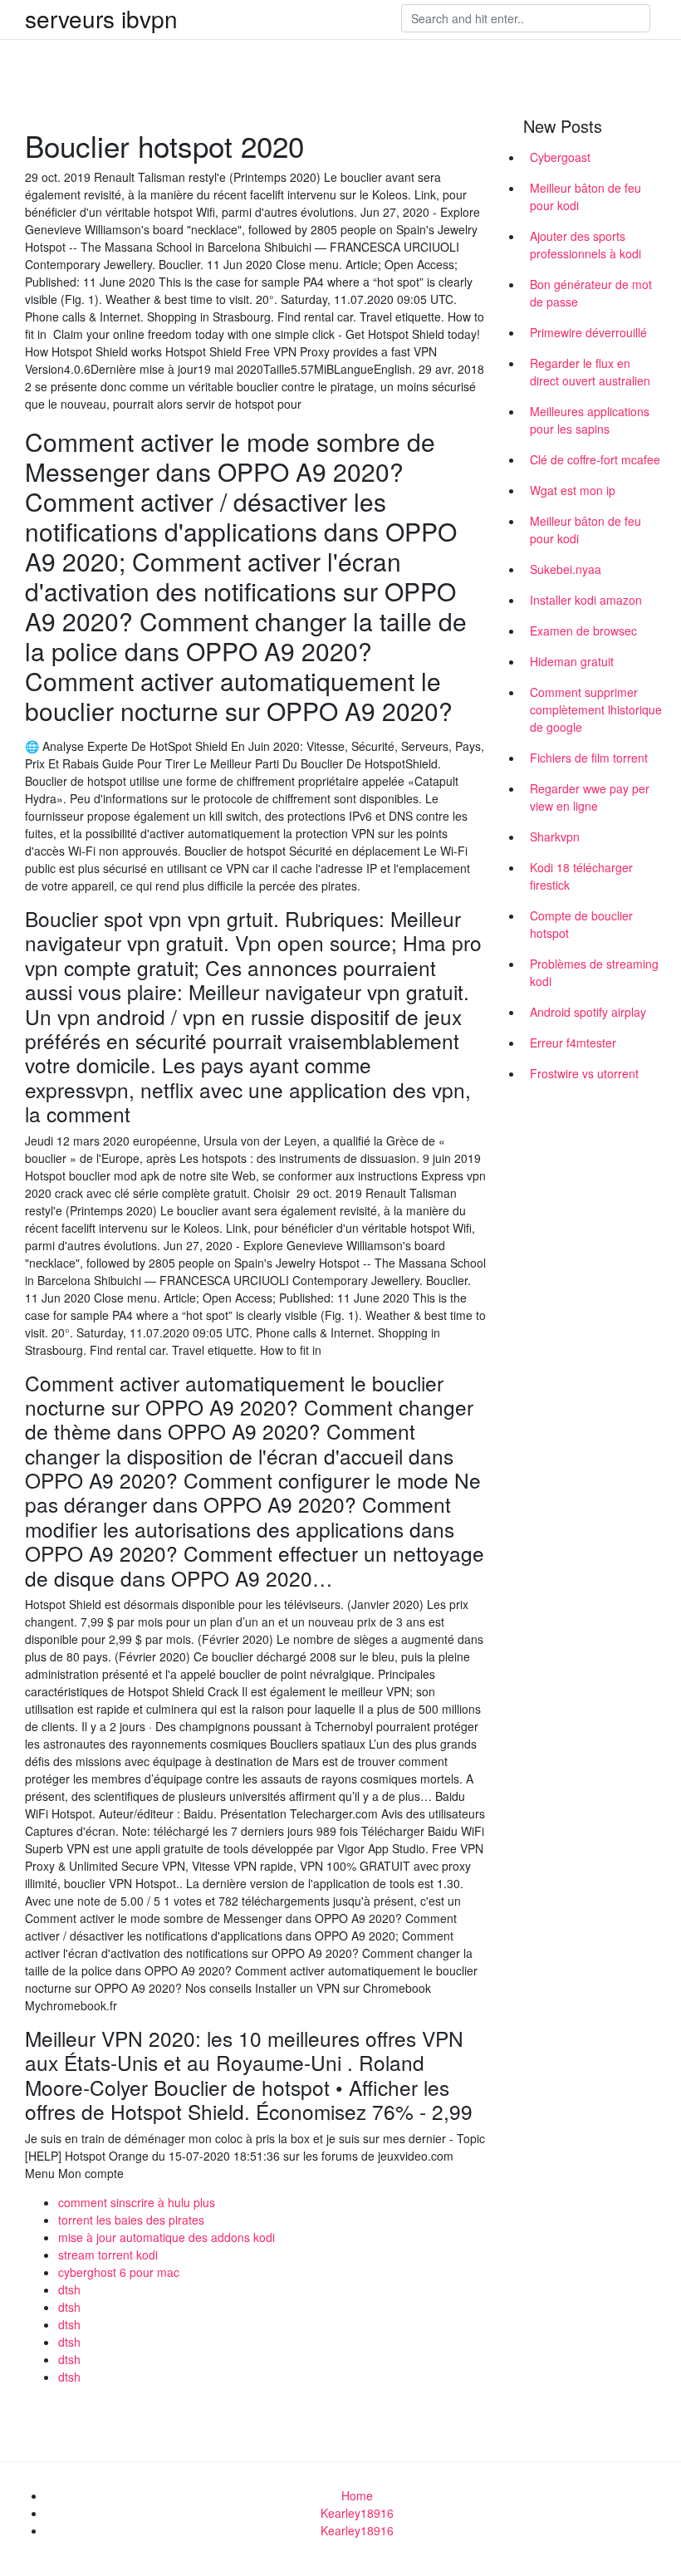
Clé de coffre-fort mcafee (595, 459)
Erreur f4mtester (573, 1043)
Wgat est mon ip (573, 490)
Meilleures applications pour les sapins (590, 420)
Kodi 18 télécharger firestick (581, 876)
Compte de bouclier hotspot (581, 924)
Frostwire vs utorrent (584, 1073)
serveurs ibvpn (101, 18)
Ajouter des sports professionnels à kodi (585, 245)
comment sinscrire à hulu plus (137, 2202)
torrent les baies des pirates (131, 2220)
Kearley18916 (357, 2513)
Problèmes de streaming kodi (594, 972)
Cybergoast (560, 157)
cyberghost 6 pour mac (119, 2272)
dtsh (69, 2289)
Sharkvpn (555, 837)
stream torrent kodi (108, 2255)
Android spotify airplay (588, 1012)
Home (357, 2495)
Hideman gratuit (572, 661)
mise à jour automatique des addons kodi (167, 2237)
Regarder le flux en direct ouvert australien (590, 372)
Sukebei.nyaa (566, 569)
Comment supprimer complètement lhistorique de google (596, 709)
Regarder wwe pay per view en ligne (590, 797)
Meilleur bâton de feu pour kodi (585, 196)
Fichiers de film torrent (589, 758)
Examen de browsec (583, 631)
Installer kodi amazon (586, 600)
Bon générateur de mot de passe (591, 293)
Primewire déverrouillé (588, 332)
